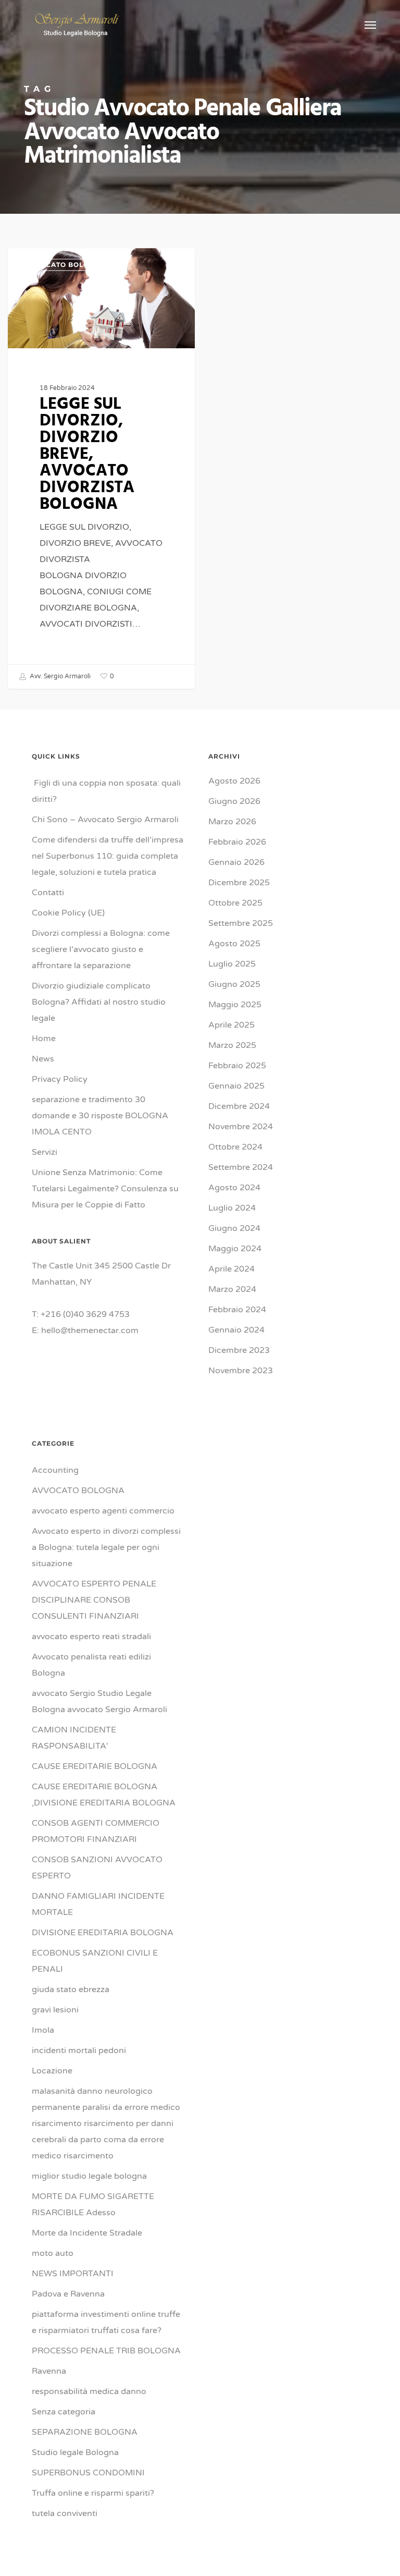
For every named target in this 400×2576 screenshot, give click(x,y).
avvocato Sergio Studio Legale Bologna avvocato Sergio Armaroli (99, 1701)
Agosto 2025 (234, 944)
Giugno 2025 (234, 984)
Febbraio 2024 (237, 1310)
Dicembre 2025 (239, 883)
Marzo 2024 (232, 1289)
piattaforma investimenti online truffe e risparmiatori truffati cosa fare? (106, 2322)
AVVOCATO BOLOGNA (65, 265)
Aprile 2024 (232, 1269)
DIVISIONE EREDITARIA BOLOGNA (103, 1933)
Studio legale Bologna (75, 2452)
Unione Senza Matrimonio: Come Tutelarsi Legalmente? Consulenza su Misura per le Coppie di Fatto (105, 1189)
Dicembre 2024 (239, 1106)
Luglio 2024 (232, 1208)
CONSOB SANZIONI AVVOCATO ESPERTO (97, 1868)
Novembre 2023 (241, 1371)
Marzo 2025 (232, 1045)
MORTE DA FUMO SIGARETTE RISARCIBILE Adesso (93, 2205)
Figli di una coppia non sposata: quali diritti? (106, 791)
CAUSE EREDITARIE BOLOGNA (95, 1766)
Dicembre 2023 (239, 1350)
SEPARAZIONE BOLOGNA (85, 2432)
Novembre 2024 (241, 1127)
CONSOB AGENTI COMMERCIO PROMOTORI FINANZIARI (96, 1831)
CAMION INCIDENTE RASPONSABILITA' (74, 1738)
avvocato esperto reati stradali (91, 1637)
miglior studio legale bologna (89, 2176)
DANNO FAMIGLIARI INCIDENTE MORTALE (98, 1904)
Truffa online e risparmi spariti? (93, 2493)
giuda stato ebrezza (71, 1989)
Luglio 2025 (232, 964)
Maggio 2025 (235, 1005)
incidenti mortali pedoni (79, 2050)
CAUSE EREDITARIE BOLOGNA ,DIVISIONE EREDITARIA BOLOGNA (104, 1795)
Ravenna (49, 2371)
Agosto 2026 (234, 781)
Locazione (52, 2071)
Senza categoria (64, 2412)
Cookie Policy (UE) (68, 913)
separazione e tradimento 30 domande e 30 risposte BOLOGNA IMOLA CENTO (101, 1116)
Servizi (45, 1152)
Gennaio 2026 (236, 862)
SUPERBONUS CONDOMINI (88, 2473)
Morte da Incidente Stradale (87, 2233)
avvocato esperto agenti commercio (103, 1511)
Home (44, 1039)
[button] (370, 25)
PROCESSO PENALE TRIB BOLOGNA (106, 2351)
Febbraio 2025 (237, 1066)
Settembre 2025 (241, 923)
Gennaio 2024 (236, 1330)
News (43, 1059)
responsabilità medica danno (89, 2391)
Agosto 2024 (234, 1188)
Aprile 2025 (232, 1025)
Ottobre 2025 (235, 903)
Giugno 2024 (234, 1228)
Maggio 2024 (235, 1249)
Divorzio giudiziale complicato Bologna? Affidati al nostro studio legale (99, 1002)
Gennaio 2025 (236, 1086)
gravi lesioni (55, 2010)
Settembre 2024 (241, 1167)
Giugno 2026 (234, 801)
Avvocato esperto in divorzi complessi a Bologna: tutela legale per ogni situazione (106, 1547)
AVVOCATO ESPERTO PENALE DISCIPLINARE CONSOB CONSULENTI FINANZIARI (94, 1600)
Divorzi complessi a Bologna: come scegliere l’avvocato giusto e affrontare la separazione (101, 949)
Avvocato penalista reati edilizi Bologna (91, 1665)
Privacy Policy (60, 1079)
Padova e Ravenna (68, 2294)
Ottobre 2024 (235, 1147)
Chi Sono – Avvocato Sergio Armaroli (105, 820)
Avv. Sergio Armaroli (59, 676)
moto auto (53, 2253)
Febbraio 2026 (237, 842)
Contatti (48, 893)
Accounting (55, 1470)
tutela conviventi (65, 2513)
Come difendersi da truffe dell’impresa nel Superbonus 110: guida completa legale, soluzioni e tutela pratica (108, 856)
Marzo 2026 (232, 822)
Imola (43, 2030)
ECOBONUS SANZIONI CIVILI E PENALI (95, 1961)
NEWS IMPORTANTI (73, 2274)
